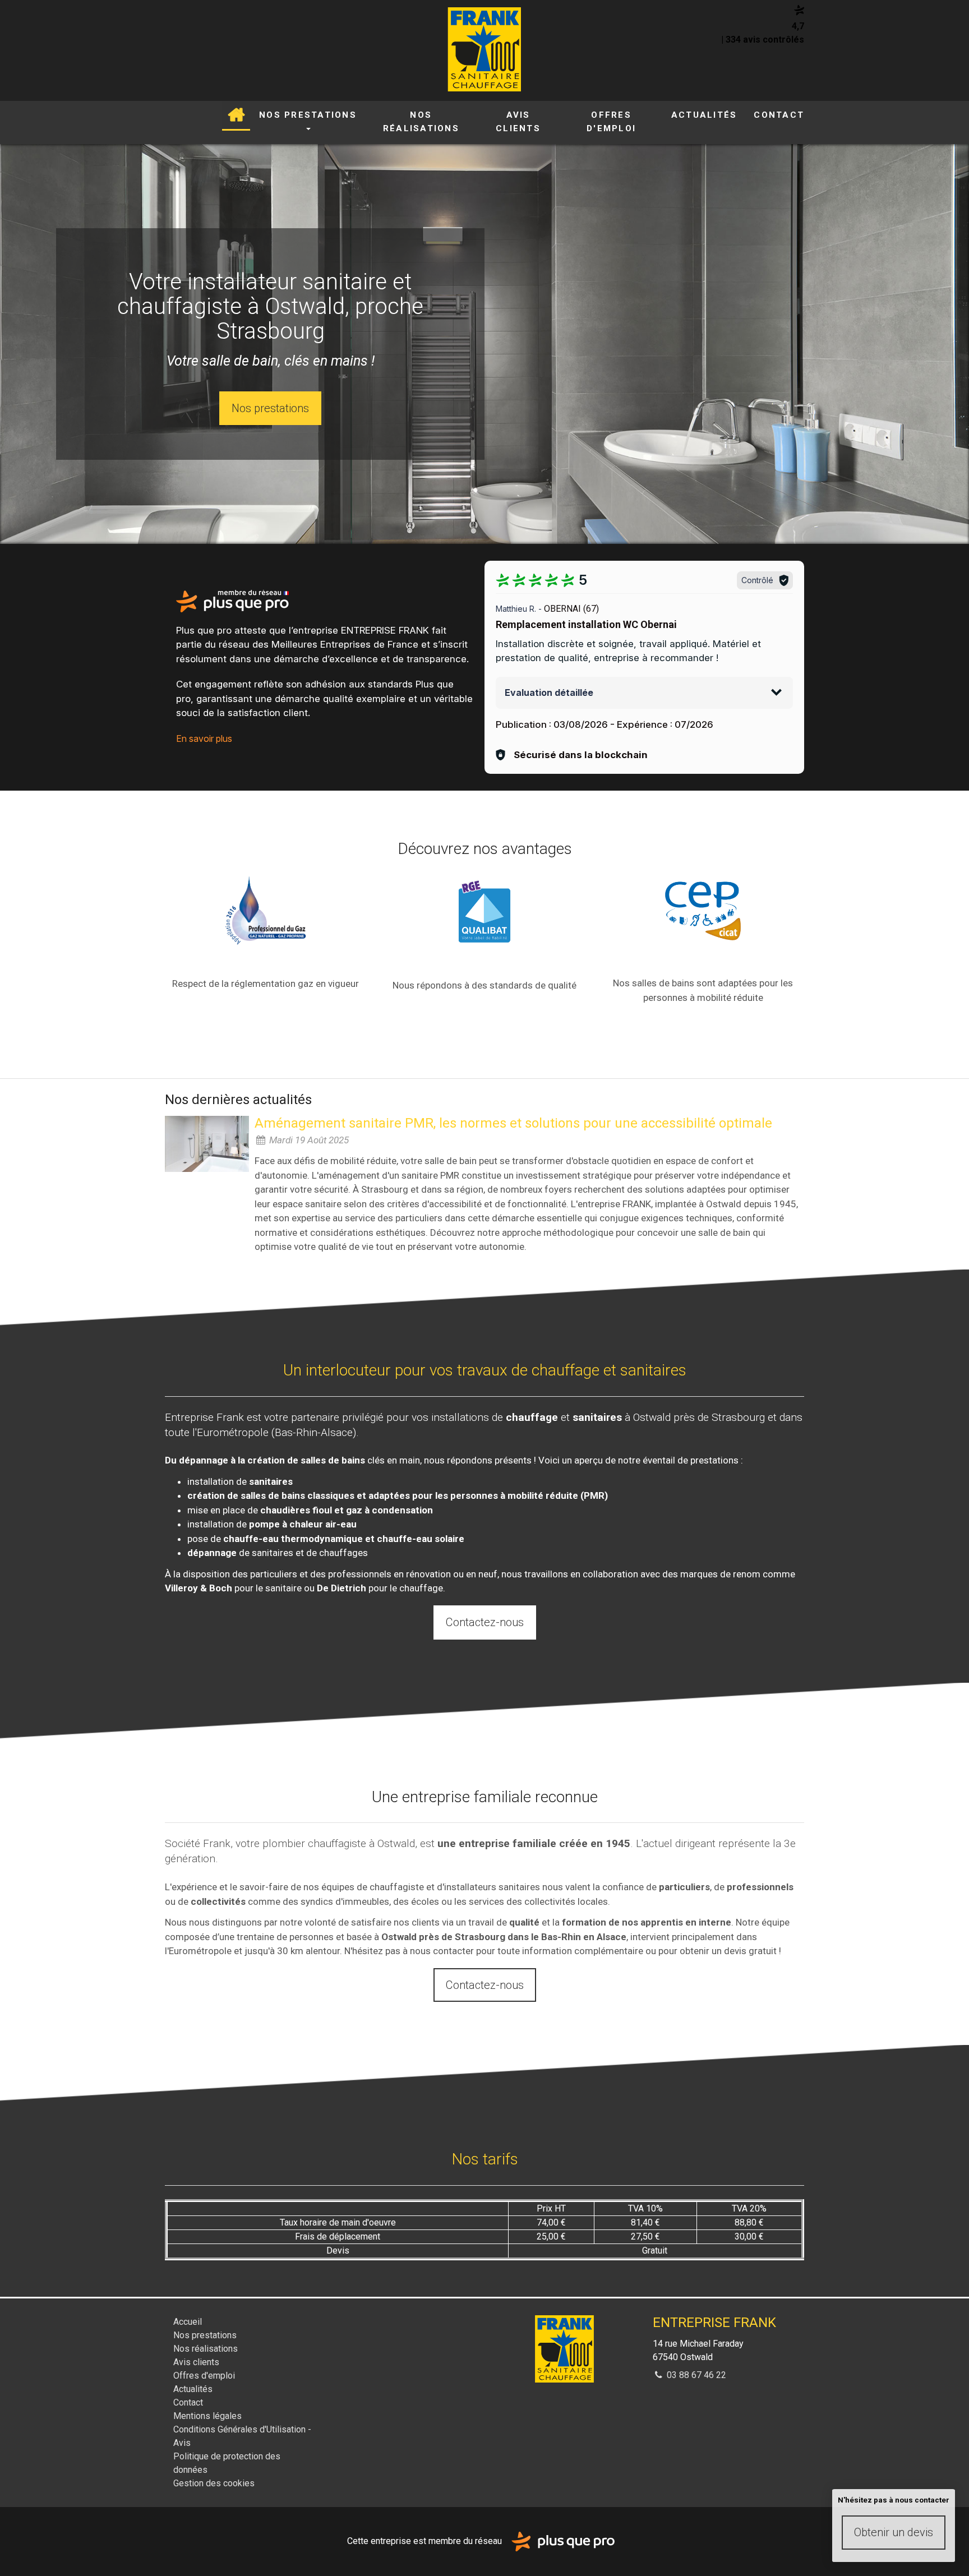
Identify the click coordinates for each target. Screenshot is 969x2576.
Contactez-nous (485, 1622)
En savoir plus (204, 738)
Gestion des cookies (214, 2483)
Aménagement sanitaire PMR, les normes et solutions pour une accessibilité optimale (513, 1123)
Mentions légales (207, 2416)
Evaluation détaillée (549, 693)
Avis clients (518, 122)
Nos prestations (308, 115)
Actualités (704, 115)
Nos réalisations (421, 122)
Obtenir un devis (894, 2532)
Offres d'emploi (611, 122)
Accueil (236, 116)
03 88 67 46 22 (695, 2375)
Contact (779, 115)
